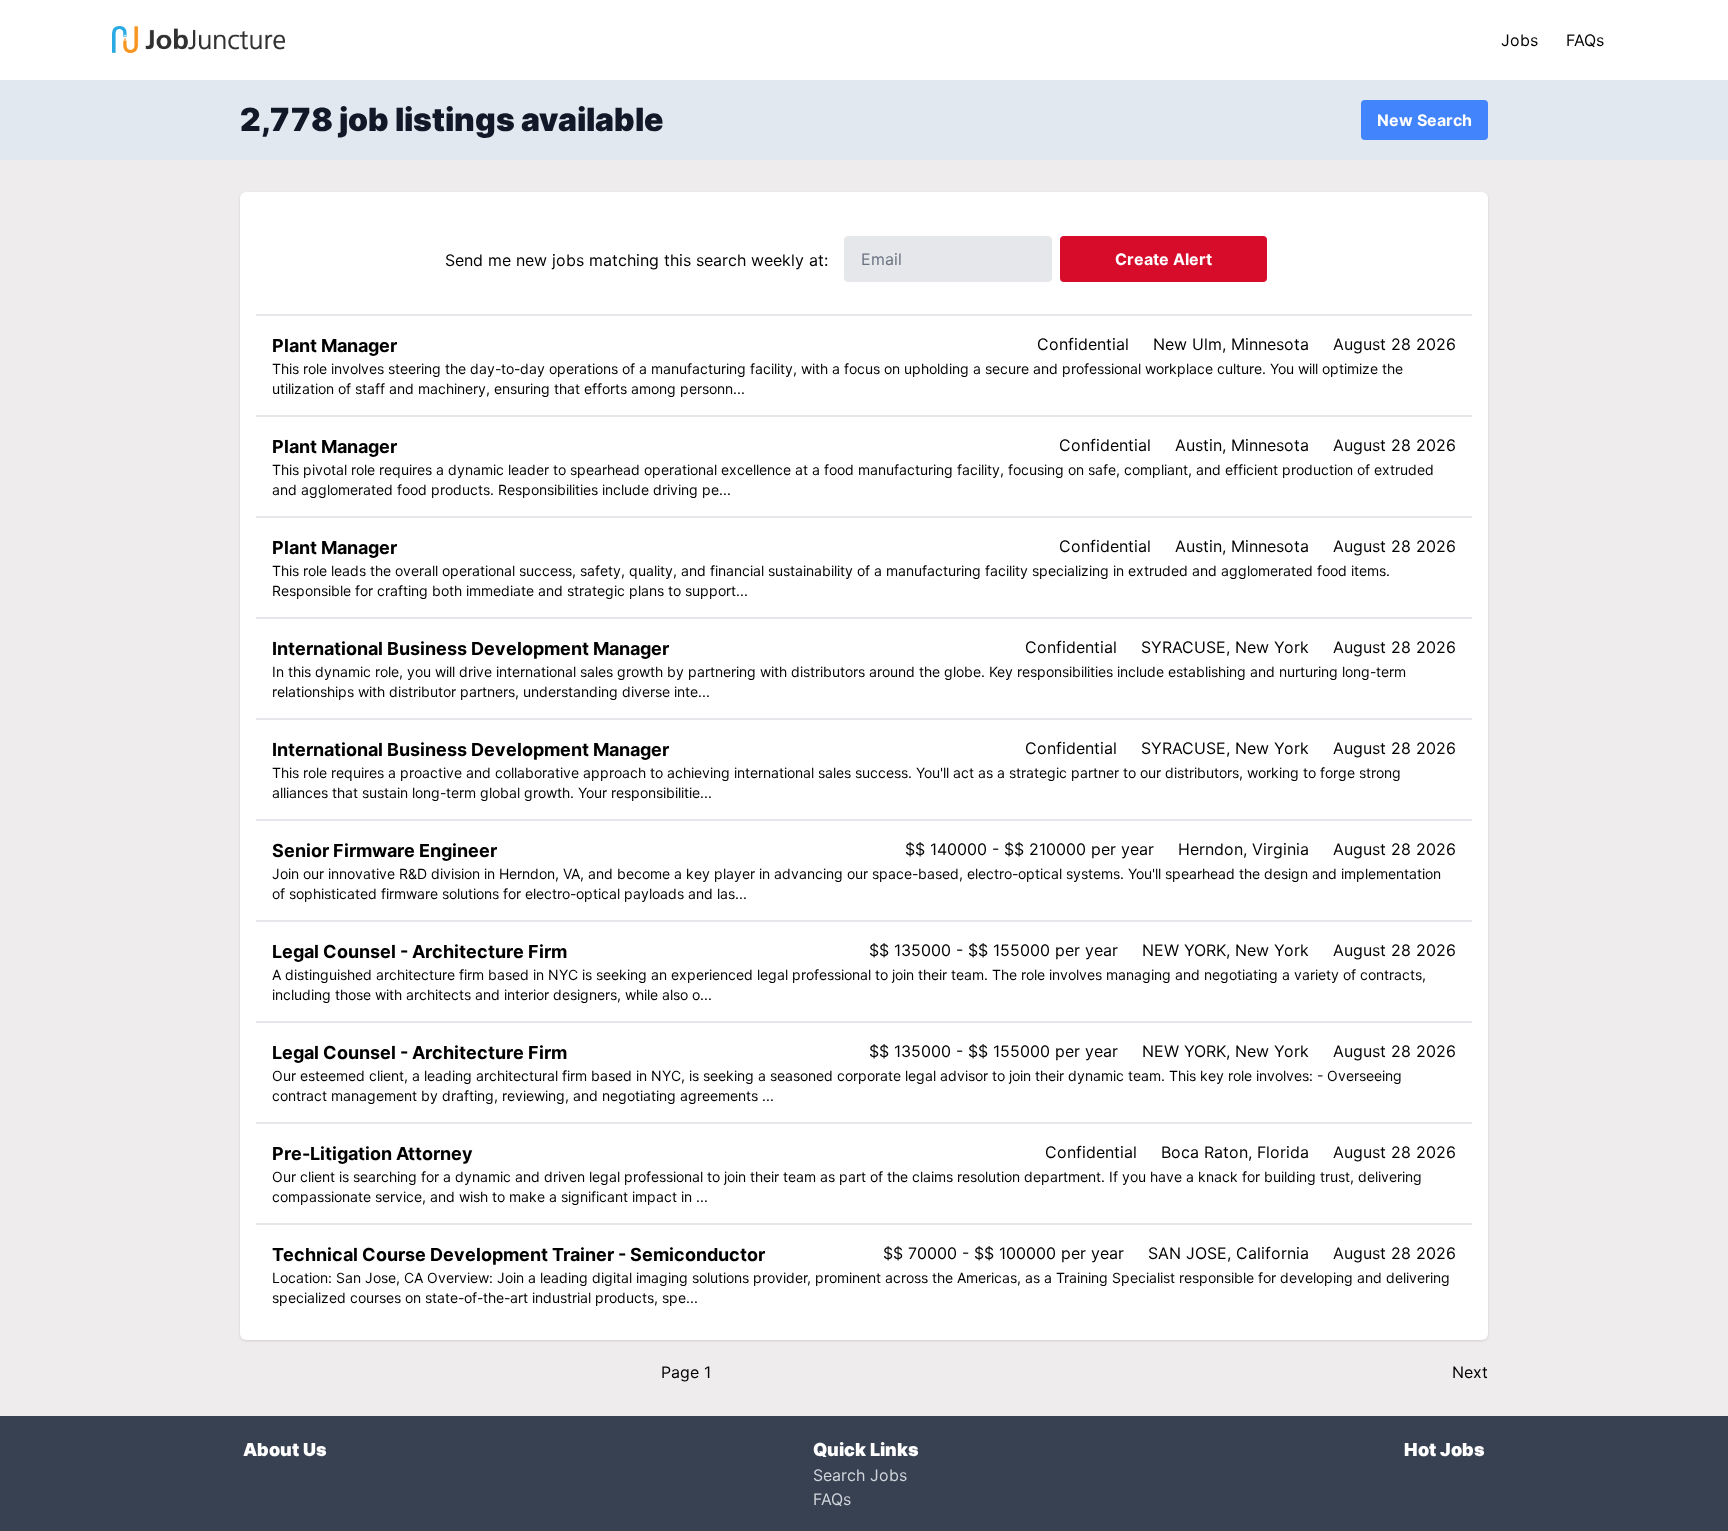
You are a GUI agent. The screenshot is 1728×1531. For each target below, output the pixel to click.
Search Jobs (860, 1475)
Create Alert (1163, 259)
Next (1470, 1372)
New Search (1424, 120)
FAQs (1585, 40)
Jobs (1519, 40)
